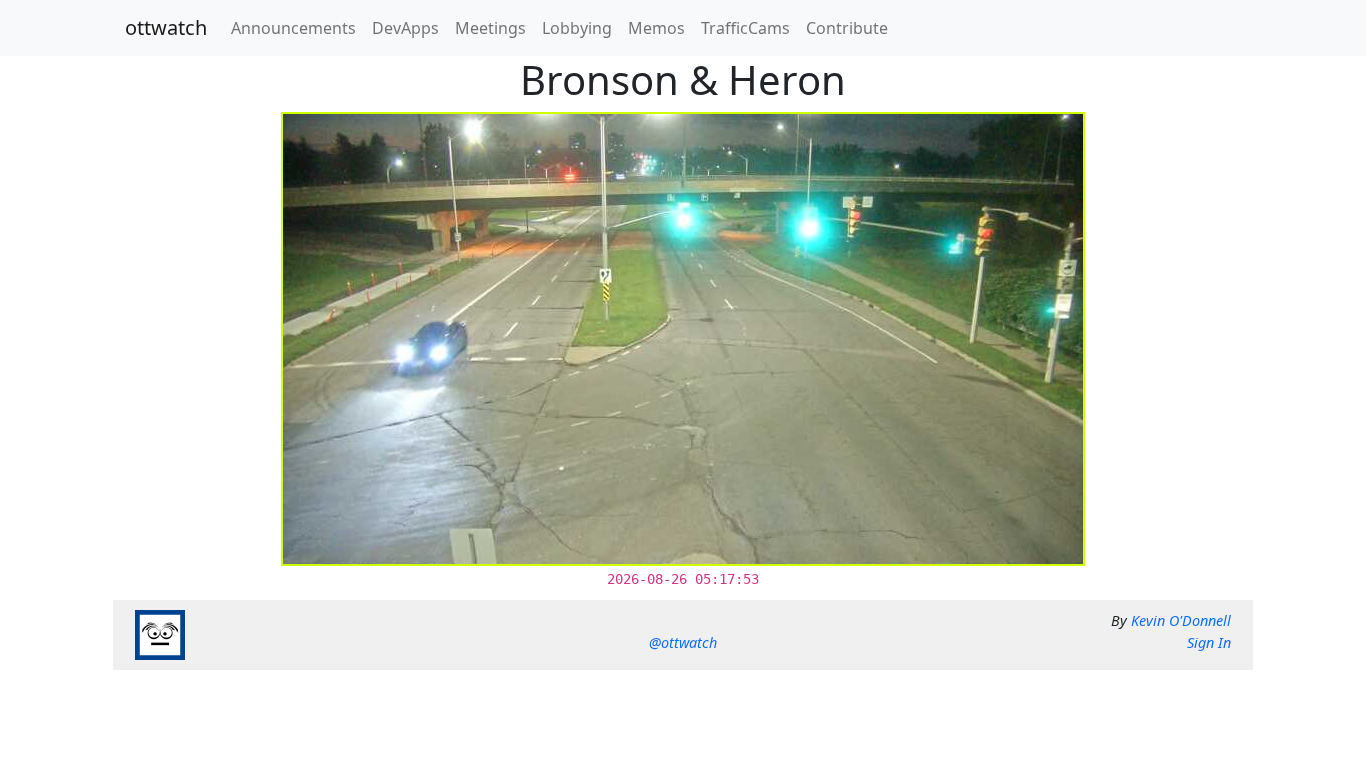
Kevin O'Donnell (1181, 620)
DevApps (405, 28)
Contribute (847, 28)
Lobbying (577, 28)
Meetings (490, 28)
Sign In (1209, 642)
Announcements (293, 28)
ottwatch (166, 27)
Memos (656, 28)
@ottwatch (683, 642)
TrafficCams (745, 28)
